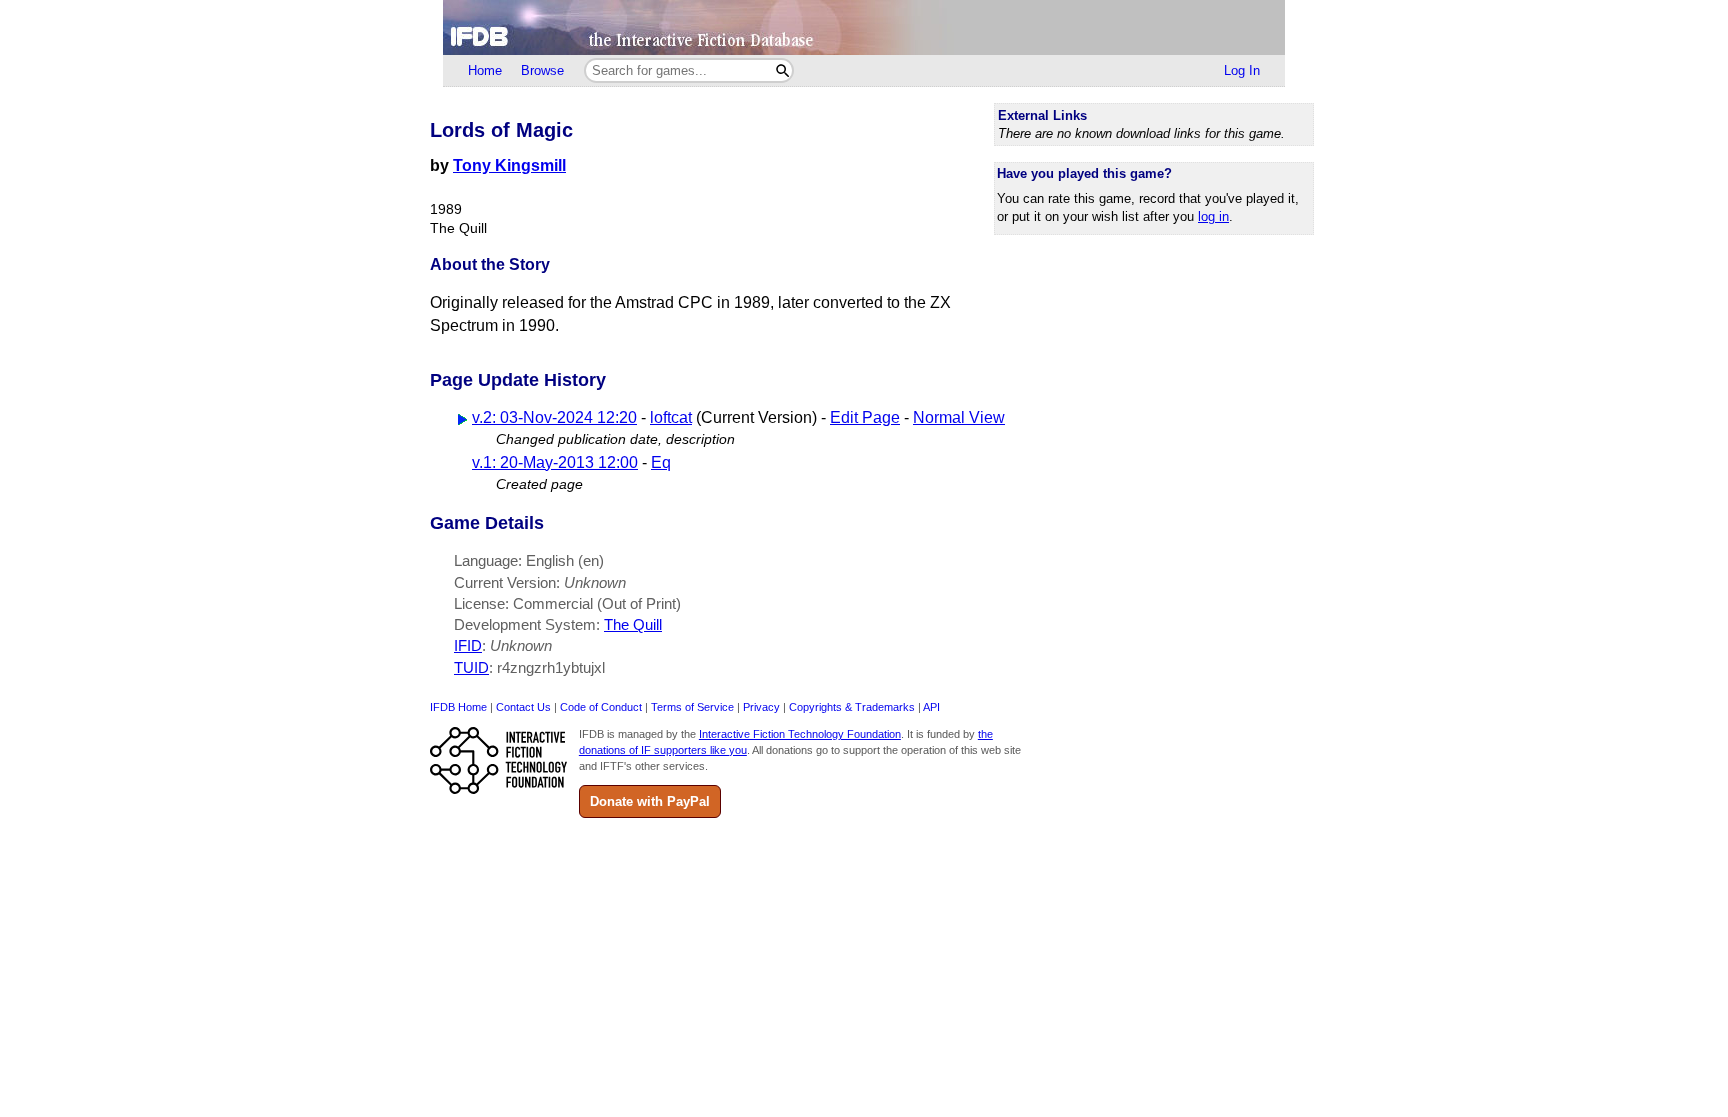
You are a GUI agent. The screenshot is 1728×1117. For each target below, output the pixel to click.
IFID (468, 645)
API (931, 707)
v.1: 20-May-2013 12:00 (555, 462)
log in (1213, 216)
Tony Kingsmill (509, 165)
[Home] (864, 27)
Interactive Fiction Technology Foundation (800, 734)
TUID (471, 667)
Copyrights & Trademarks (852, 707)
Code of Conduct (601, 707)
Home (485, 70)
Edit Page (865, 417)
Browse (542, 70)
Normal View (959, 417)
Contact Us (523, 707)
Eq (661, 462)
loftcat (671, 417)
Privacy (761, 707)
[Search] (782, 70)
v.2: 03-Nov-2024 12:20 (554, 417)
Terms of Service (692, 707)
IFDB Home (458, 707)
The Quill (633, 624)
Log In (1242, 70)
